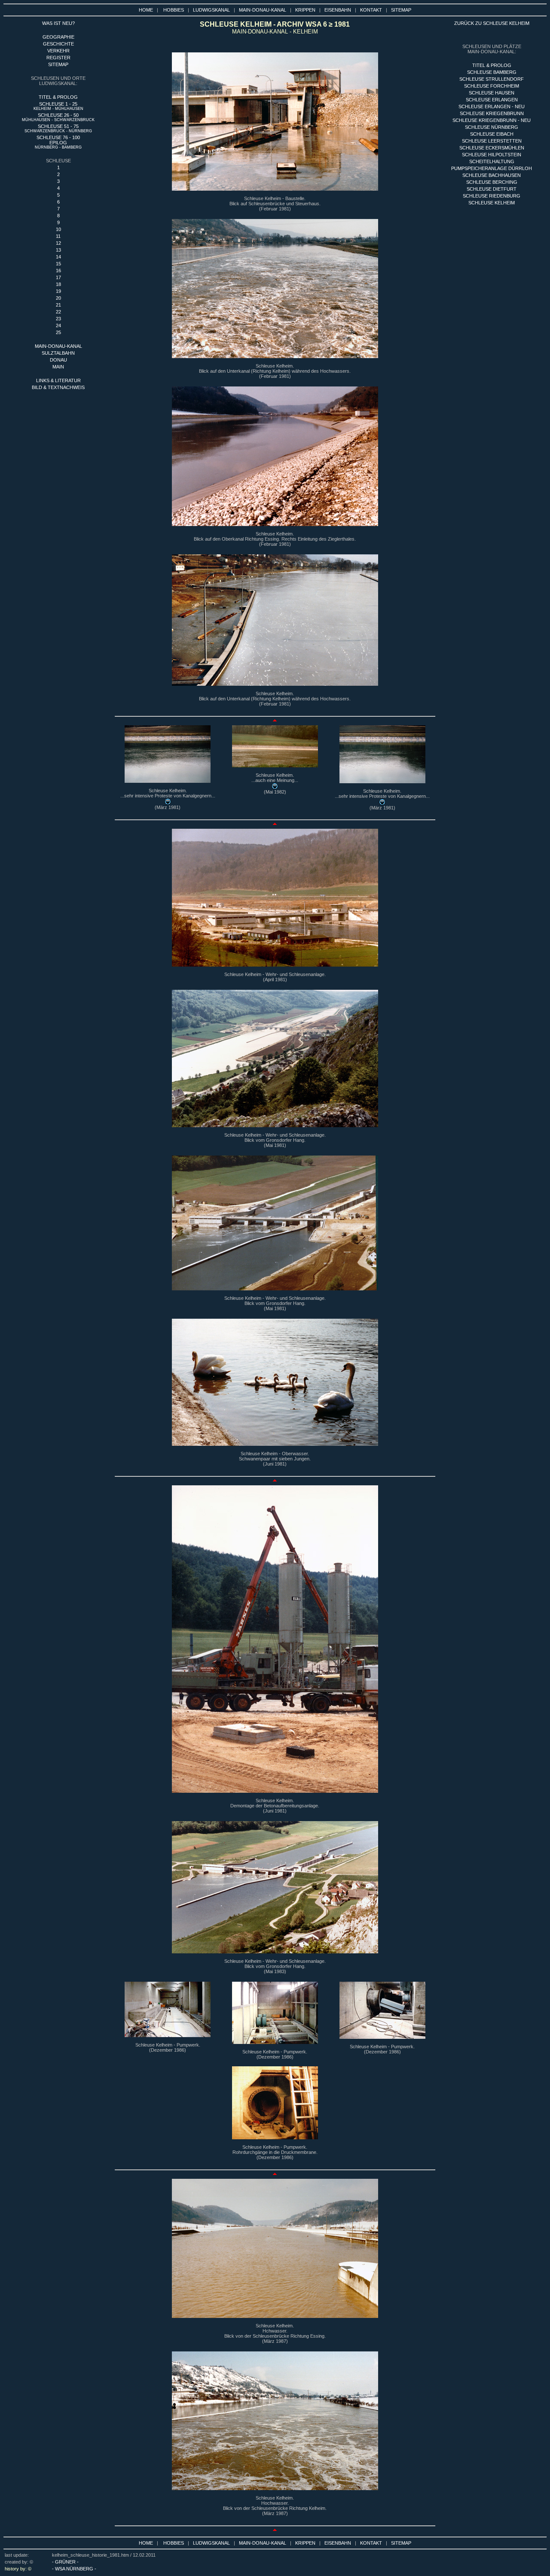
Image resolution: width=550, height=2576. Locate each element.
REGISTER (58, 58)
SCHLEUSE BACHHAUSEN (492, 175)
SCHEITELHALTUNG (492, 161)
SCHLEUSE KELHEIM (492, 203)
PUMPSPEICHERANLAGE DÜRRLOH (492, 168)
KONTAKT (371, 10)
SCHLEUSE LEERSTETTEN (492, 141)
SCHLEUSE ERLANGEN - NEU (492, 106)
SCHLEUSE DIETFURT (492, 189)
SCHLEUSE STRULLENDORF (492, 79)
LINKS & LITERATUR (58, 380)
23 (58, 319)
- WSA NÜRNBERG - (74, 2569)
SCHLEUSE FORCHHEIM (492, 86)
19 (58, 291)
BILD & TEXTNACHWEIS (58, 387)
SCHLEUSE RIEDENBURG (492, 196)
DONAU (58, 360)
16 (58, 271)
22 (58, 312)
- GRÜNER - (65, 2562)
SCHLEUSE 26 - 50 (58, 117)
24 (58, 325)
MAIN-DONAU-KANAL (263, 10)
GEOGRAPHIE (58, 37)
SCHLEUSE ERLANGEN (492, 100)
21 (58, 305)
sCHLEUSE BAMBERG (492, 72)
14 (58, 257)
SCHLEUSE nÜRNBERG (492, 127)
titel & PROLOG (492, 65)
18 (58, 284)
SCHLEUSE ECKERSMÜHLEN (492, 148)
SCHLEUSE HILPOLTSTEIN (492, 155)
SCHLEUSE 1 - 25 (58, 106)
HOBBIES (174, 10)
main (58, 367)
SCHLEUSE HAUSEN (492, 93)
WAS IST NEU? (58, 23)
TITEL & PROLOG (58, 97)
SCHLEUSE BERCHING (492, 182)
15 (58, 264)
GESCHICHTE (58, 44)
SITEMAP (401, 10)
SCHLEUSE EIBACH (492, 134)
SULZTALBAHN (58, 353)
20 (58, 298)
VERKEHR (58, 51)
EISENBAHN (338, 10)
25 (58, 332)
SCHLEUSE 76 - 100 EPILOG (58, 142)
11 (58, 236)
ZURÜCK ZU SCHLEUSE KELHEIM (492, 23)
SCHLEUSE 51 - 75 (58, 128)
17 (58, 277)
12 (58, 243)
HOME (146, 10)
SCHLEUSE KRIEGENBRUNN (492, 113)
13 (58, 250)
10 (58, 229)
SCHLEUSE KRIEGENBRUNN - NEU (492, 120)
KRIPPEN (305, 10)
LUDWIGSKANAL (211, 10)
